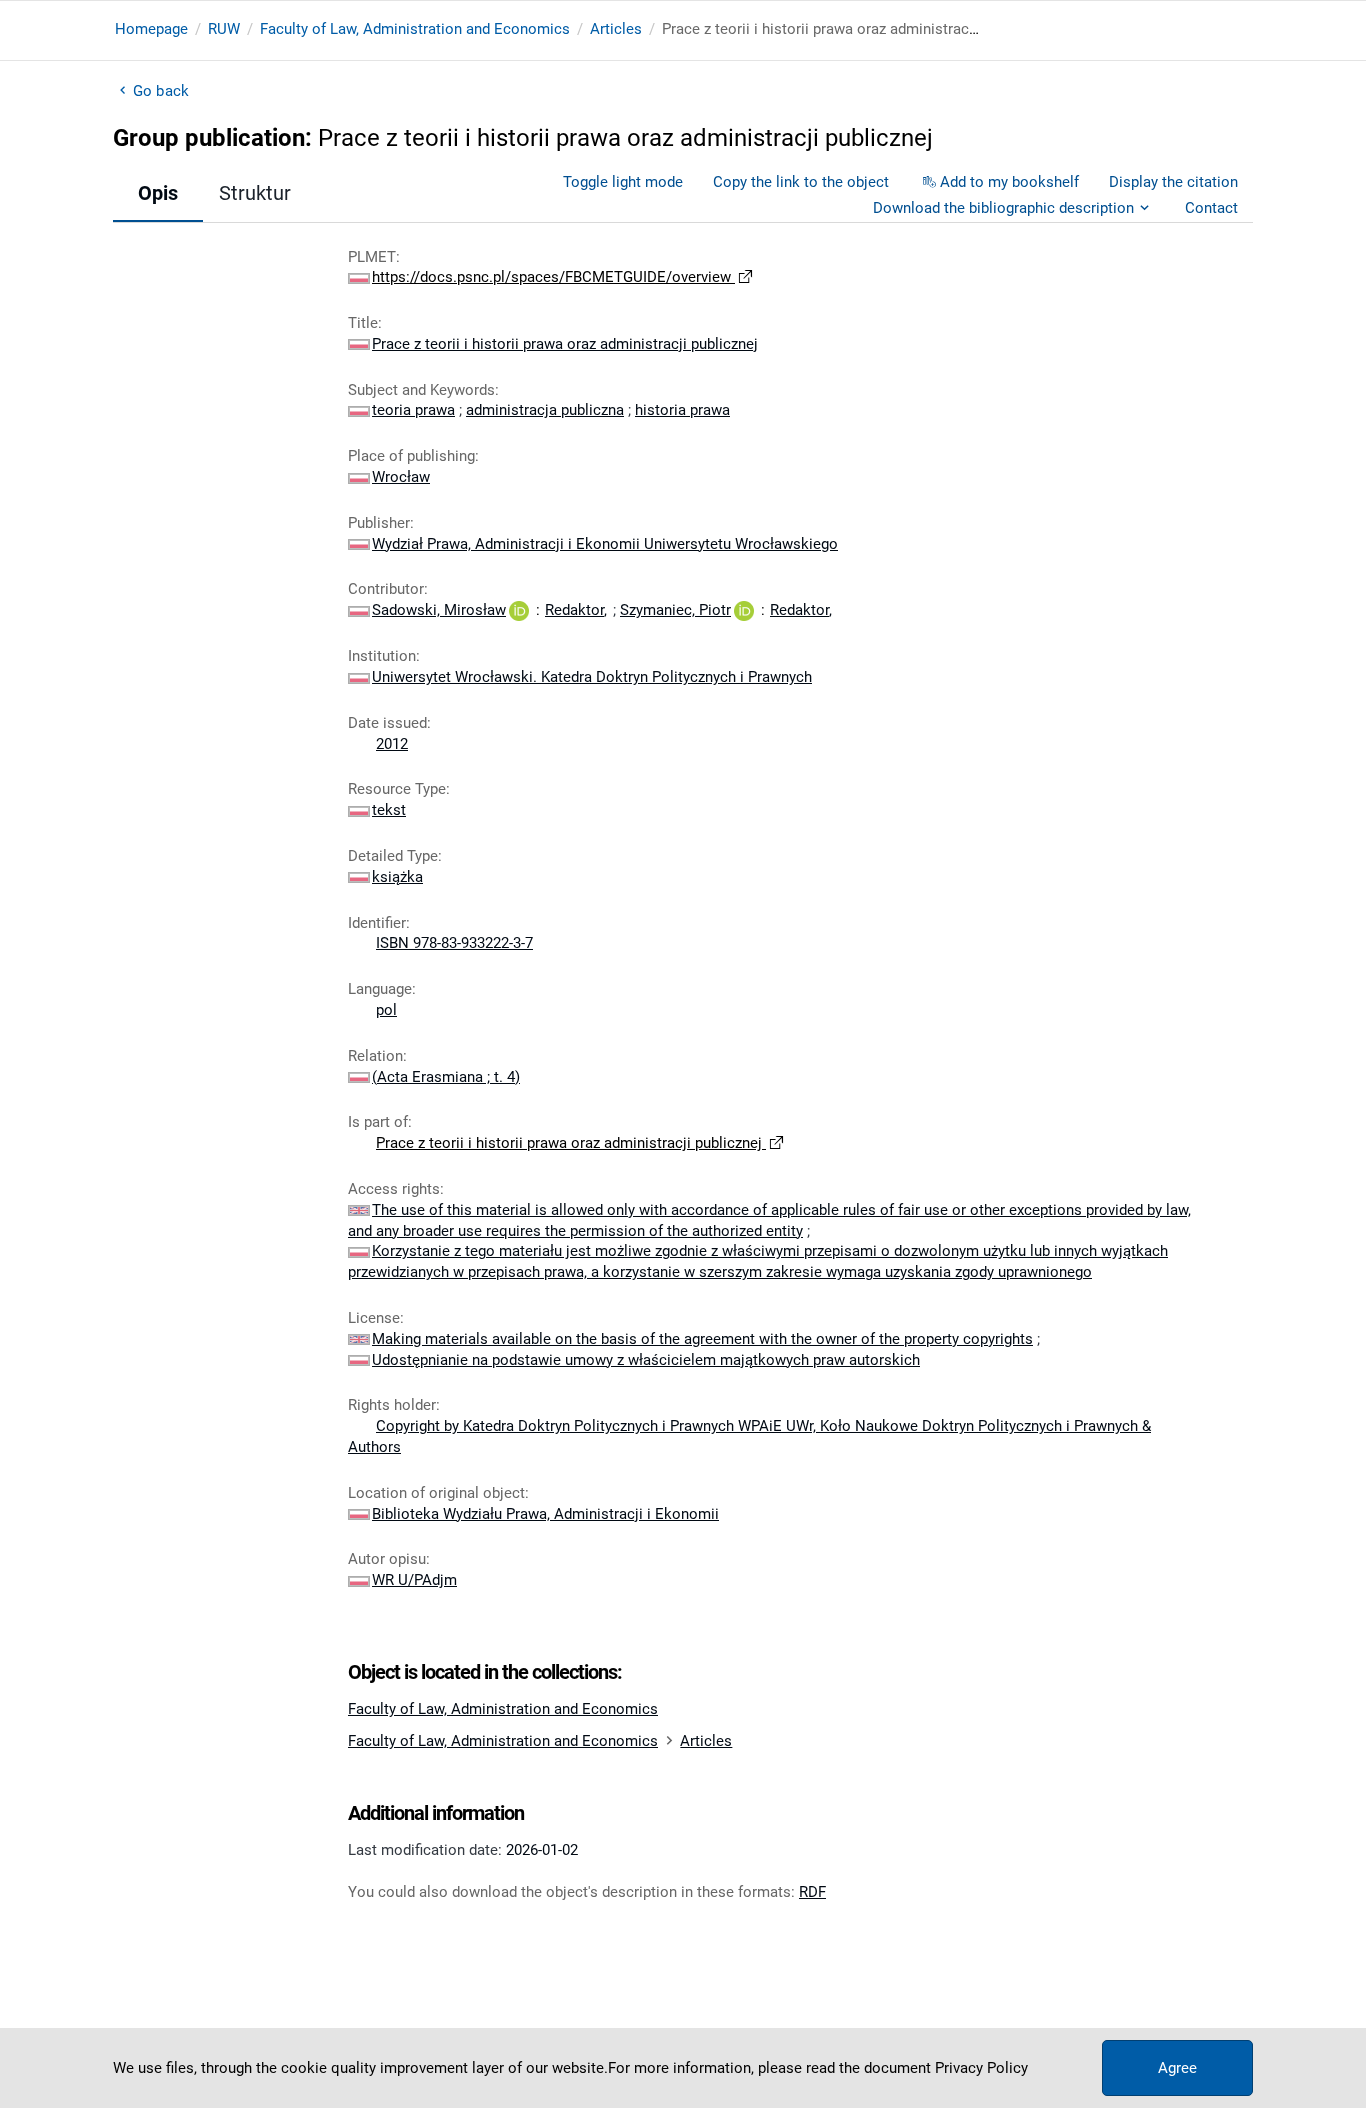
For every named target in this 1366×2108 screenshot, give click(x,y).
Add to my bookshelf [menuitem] (1009, 182)
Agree (1177, 2068)
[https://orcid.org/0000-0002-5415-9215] (744, 610)
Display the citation (1173, 182)
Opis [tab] (158, 193)
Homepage (151, 29)
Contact (1211, 208)
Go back (161, 91)
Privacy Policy (981, 2068)
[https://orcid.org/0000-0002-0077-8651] (519, 610)
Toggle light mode (623, 182)
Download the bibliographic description (1003, 208)
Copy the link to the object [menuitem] (801, 182)
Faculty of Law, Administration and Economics (415, 29)
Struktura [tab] (260, 193)
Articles (616, 29)
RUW (224, 29)
